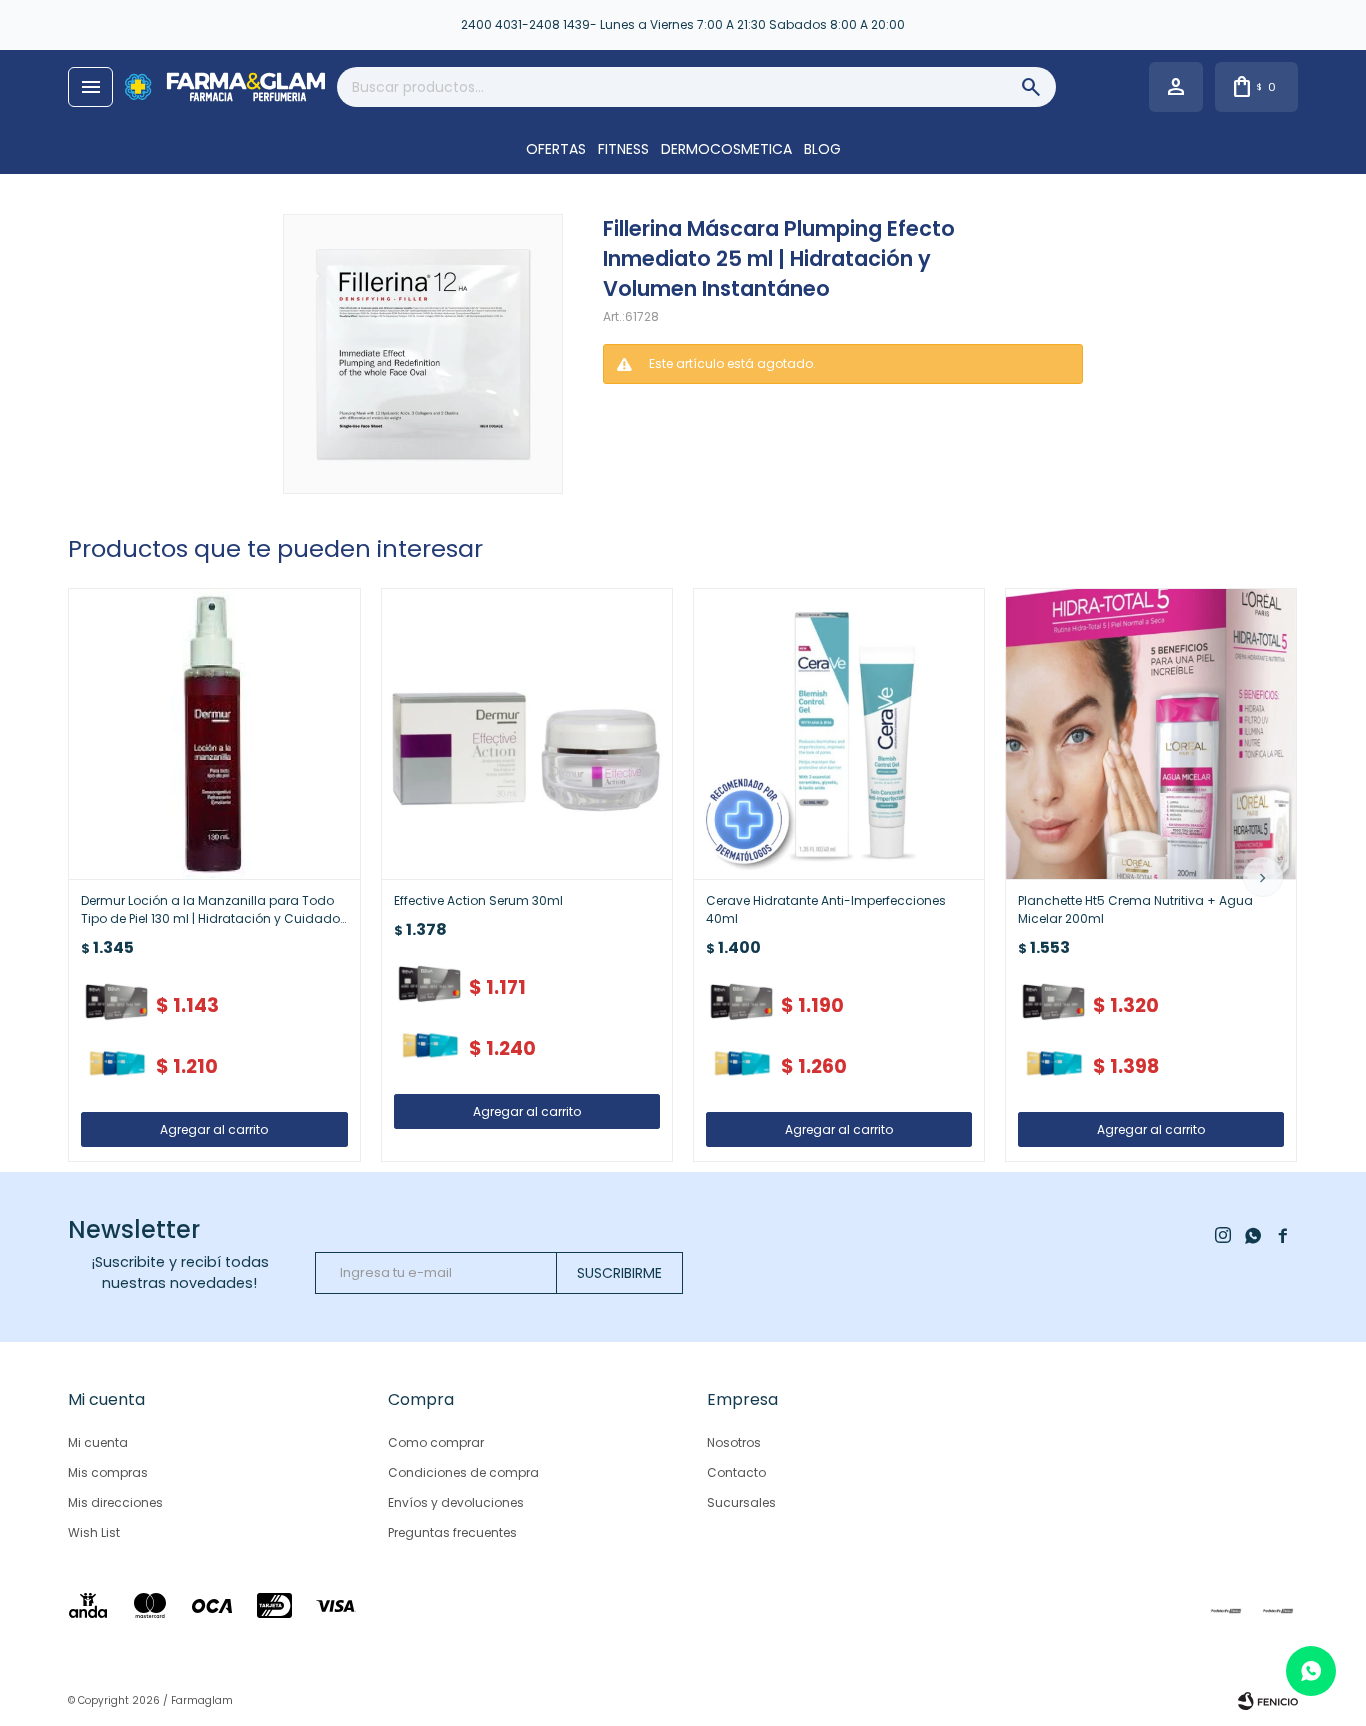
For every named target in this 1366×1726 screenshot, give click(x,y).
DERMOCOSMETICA (726, 149)
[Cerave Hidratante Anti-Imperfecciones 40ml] (839, 734)
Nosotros (734, 1442)
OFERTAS (556, 149)
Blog (822, 149)
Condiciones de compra (463, 1472)
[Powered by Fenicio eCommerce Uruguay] (1268, 1701)
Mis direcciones (115, 1502)
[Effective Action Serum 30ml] (527, 734)
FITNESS (623, 149)
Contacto (736, 1472)
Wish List (94, 1532)
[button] (1263, 877)
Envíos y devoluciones (456, 1502)
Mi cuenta (98, 1442)
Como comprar (436, 1442)
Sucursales (741, 1502)
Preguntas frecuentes (452, 1532)
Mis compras (108, 1472)
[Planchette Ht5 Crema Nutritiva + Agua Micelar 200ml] (1151, 734)
